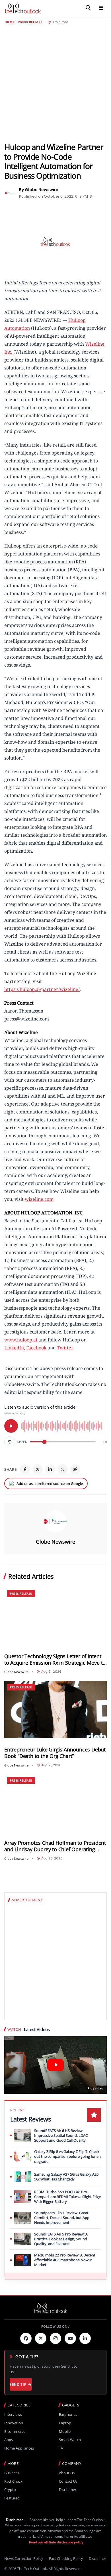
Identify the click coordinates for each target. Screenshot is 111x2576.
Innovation (14, 2423)
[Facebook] (25, 1469)
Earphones (68, 2415)
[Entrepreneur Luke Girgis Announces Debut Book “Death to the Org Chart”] (55, 1710)
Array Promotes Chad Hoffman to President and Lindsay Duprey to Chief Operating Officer (55, 1846)
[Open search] (88, 8)
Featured (12, 2498)
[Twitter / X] (38, 1469)
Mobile (65, 2432)
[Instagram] (55, 2338)
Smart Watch (70, 2440)
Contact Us (68, 2481)
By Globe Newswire (39, 190)
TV (61, 2448)
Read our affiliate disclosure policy (56, 2542)
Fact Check (13, 2481)
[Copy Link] (75, 1469)
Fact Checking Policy (66, 2558)
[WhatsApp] (63, 1469)
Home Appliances (19, 2448)
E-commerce (15, 2432)
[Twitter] (41, 2338)
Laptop (65, 2423)
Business (12, 2473)
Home (9, 22)
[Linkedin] (85, 2338)
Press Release (30, 22)
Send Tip (18, 2384)
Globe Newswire (55, 1542)
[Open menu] (101, 8)
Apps (9, 2440)
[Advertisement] (55, 83)
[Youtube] (70, 2338)
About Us (67, 2473)
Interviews (13, 2415)
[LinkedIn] (50, 1469)
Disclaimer (68, 2490)
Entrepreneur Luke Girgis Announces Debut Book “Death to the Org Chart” (55, 1753)
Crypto (10, 2490)
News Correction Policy (24, 2558)
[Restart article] (10, 1442)
